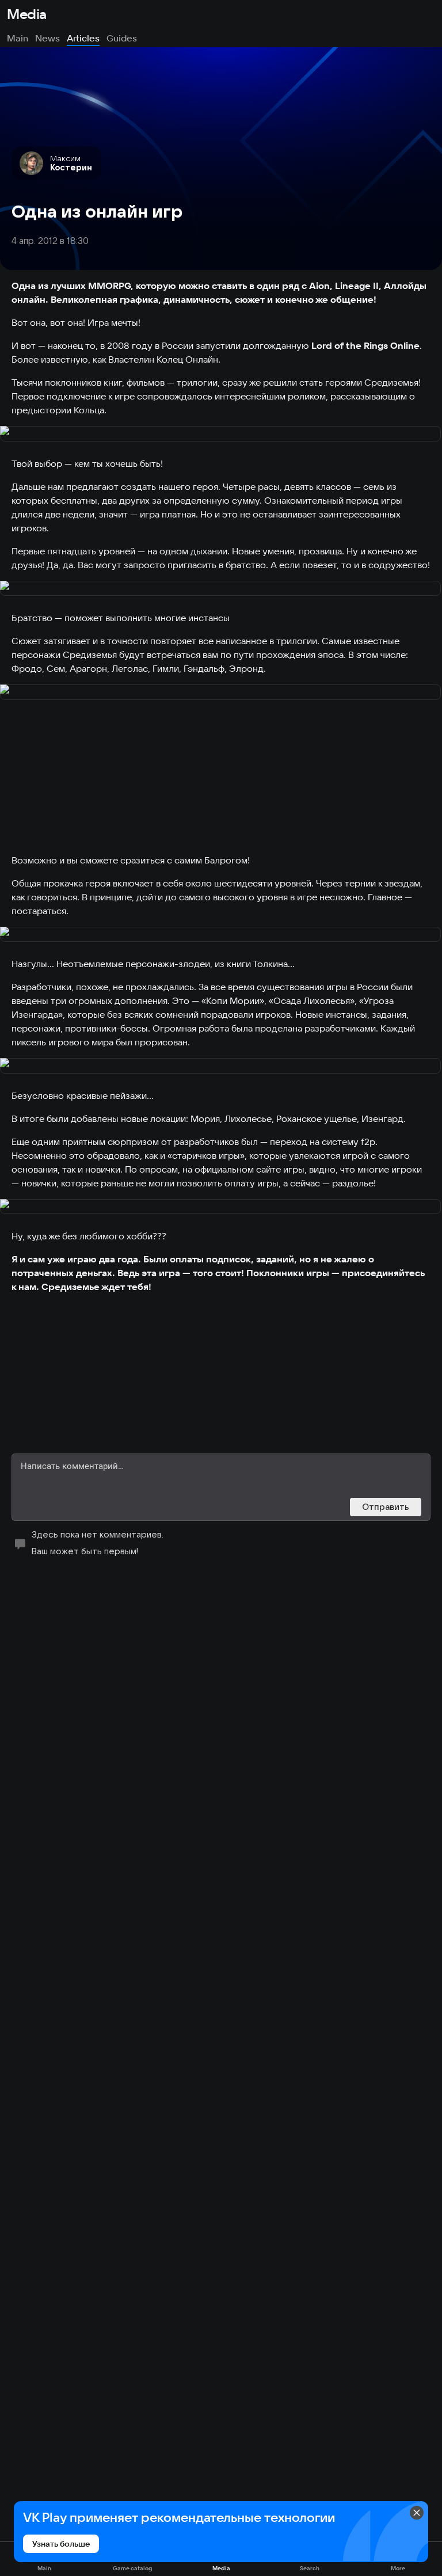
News (47, 38)
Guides (122, 38)
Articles (83, 38)
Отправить (386, 1507)
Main (18, 38)
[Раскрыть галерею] (221, 434)
